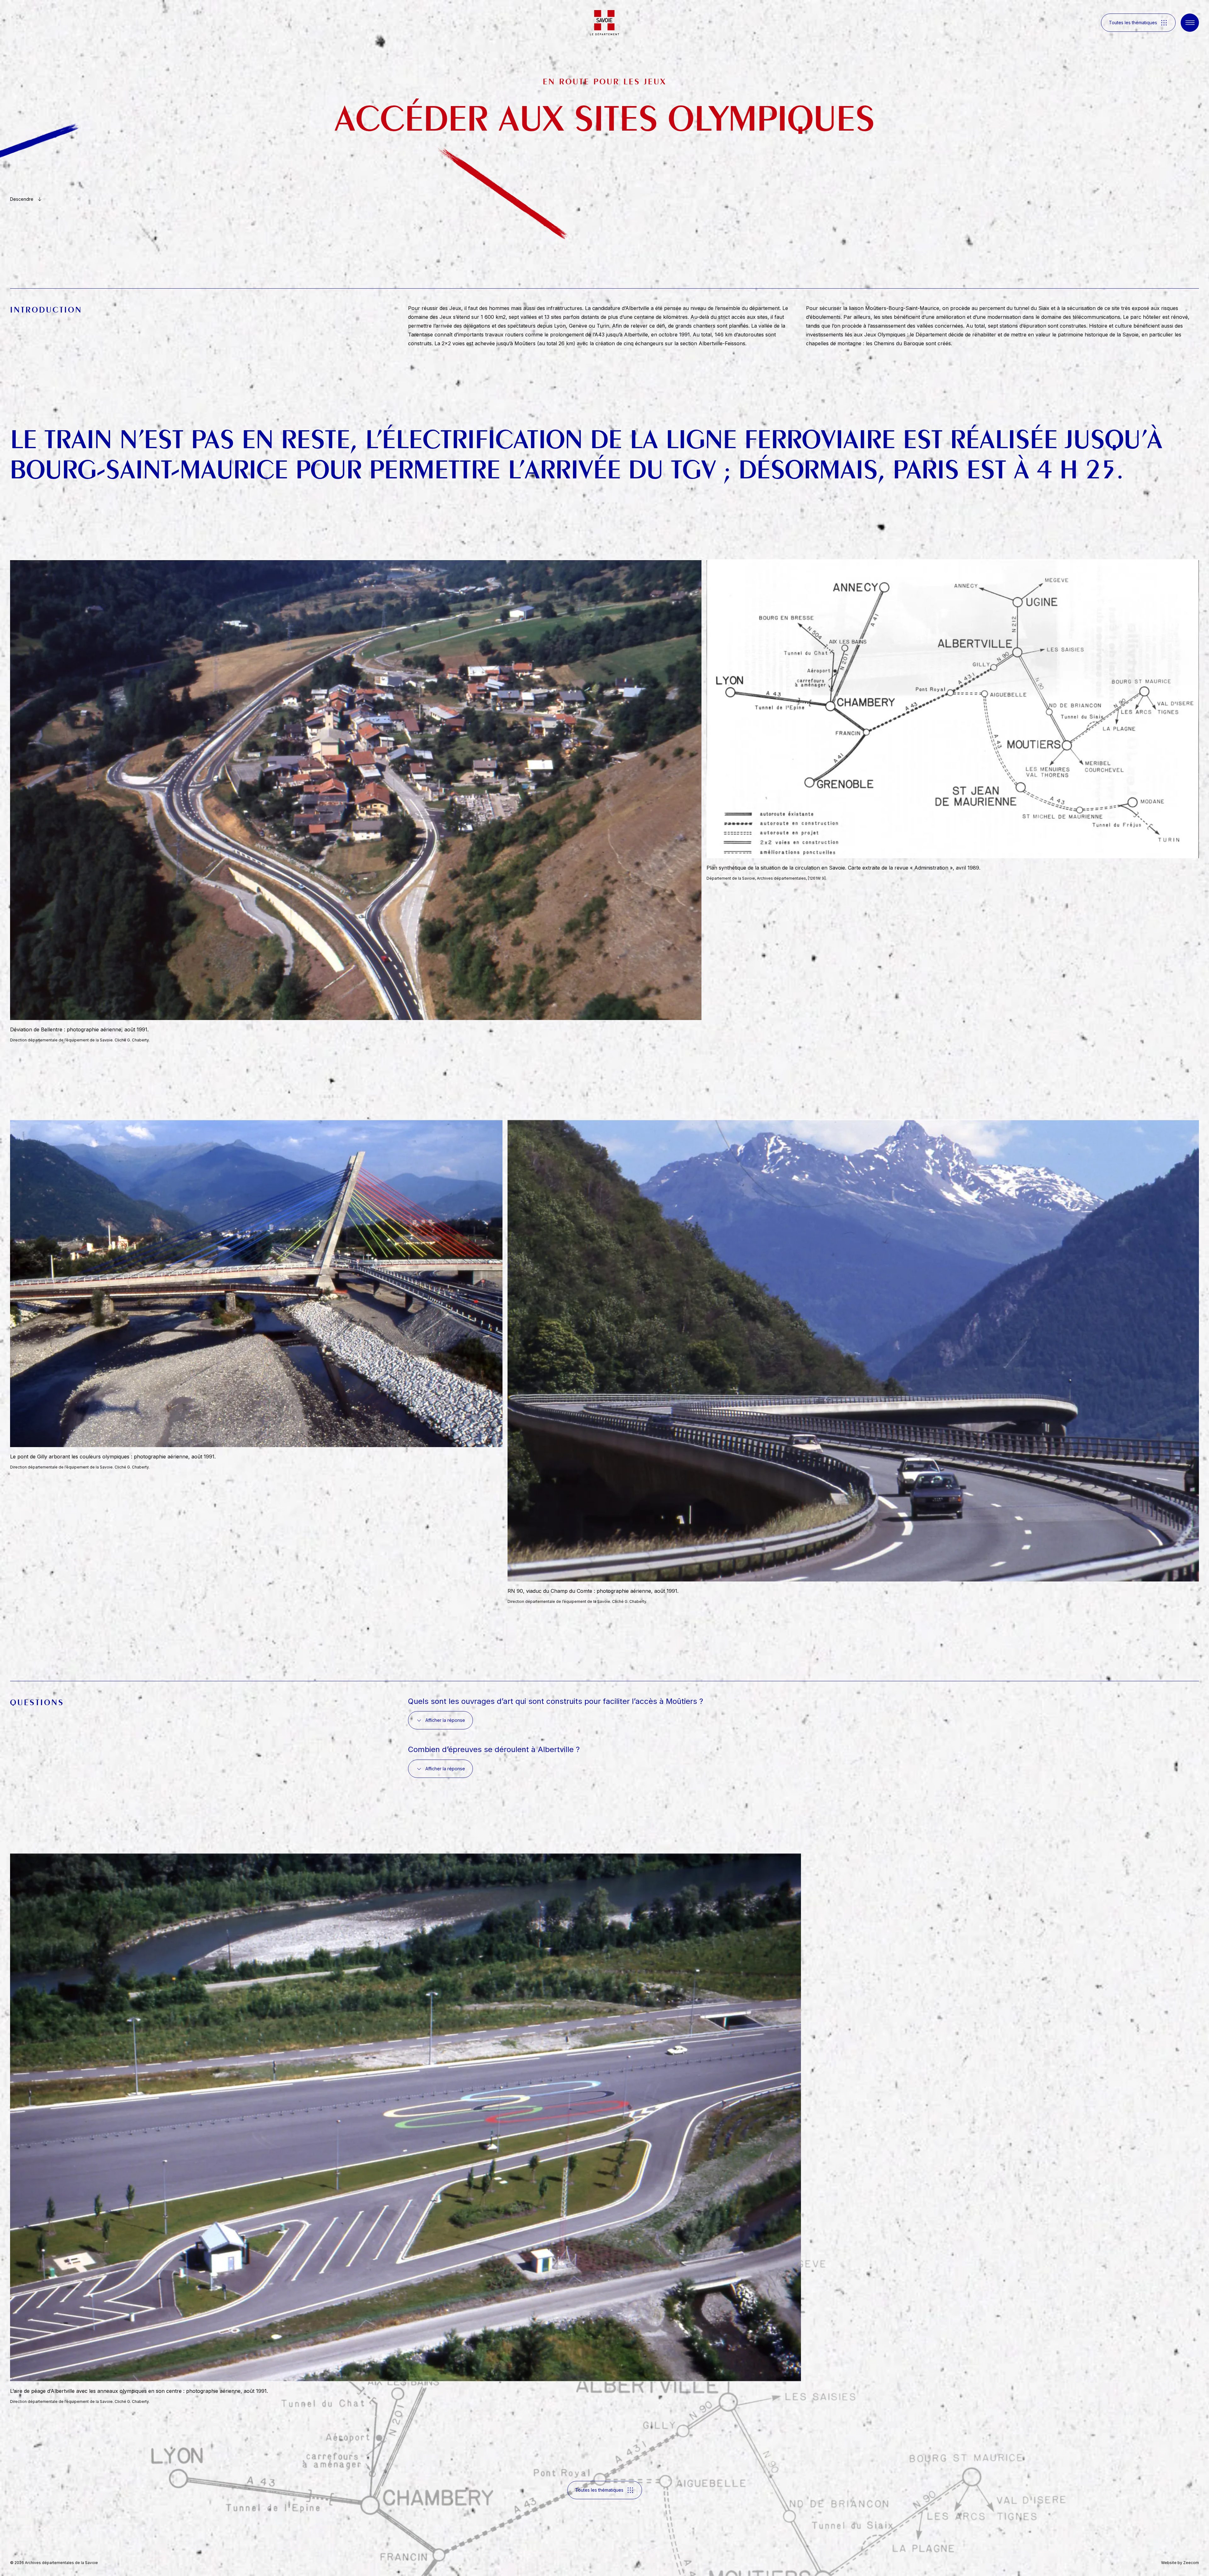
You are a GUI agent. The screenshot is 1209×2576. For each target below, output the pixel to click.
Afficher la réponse (445, 1720)
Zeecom (1191, 2563)
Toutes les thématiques (1133, 23)
